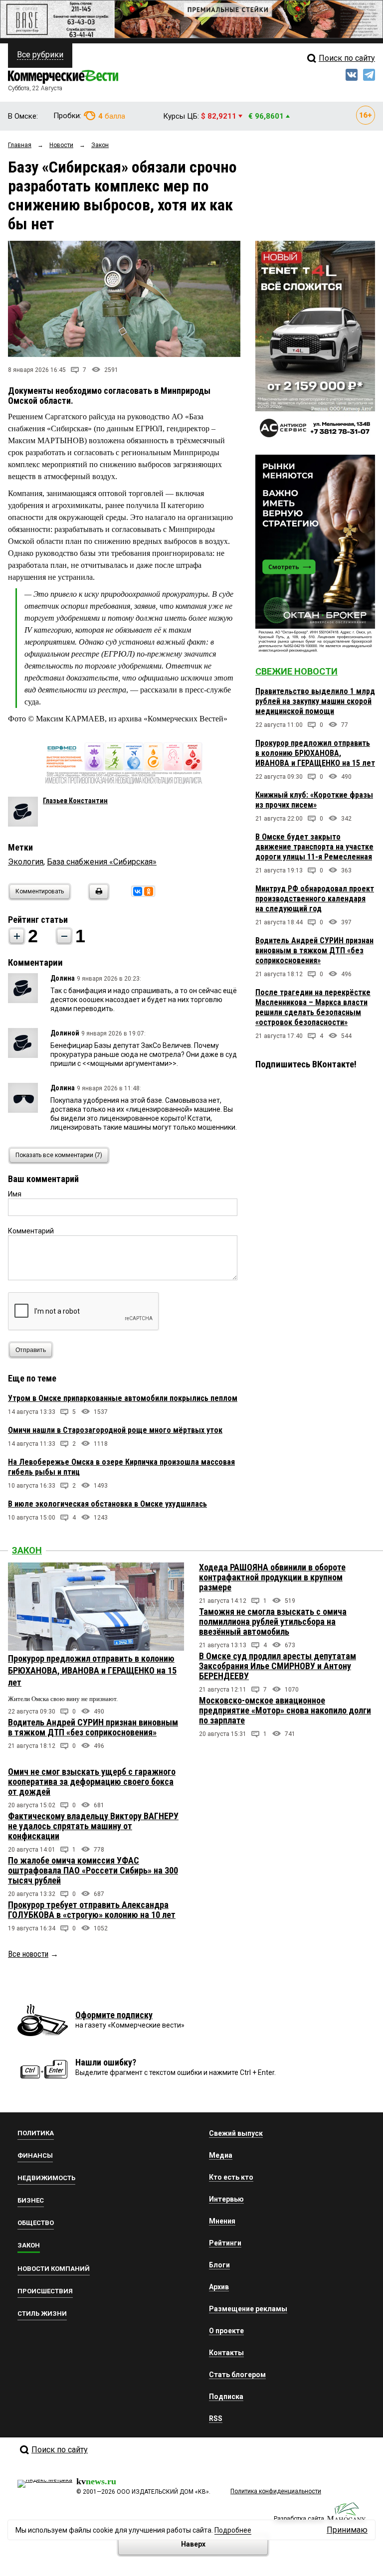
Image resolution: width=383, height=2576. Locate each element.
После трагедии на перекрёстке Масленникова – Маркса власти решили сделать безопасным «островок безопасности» (313, 1007)
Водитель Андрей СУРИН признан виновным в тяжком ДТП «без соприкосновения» (314, 950)
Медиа (221, 2155)
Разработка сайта (299, 2519)
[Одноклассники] (149, 891)
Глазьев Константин (75, 801)
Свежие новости (296, 671)
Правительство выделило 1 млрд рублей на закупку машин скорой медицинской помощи (315, 701)
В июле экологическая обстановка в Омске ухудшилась (107, 1504)
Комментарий (31, 1231)
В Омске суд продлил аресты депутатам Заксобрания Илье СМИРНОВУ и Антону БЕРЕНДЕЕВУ (278, 1666)
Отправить (31, 1350)
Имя (15, 1194)
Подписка (226, 2397)
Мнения (222, 2221)
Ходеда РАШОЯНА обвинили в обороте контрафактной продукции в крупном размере (272, 1577)
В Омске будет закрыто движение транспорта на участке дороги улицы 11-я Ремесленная (314, 847)
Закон (27, 1550)
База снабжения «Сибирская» (102, 862)
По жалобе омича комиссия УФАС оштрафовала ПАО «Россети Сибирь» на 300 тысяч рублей (93, 1870)
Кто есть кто (231, 2177)
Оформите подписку (114, 2015)
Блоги (219, 2265)
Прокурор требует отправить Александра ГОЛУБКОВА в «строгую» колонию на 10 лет (92, 1910)
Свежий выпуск (236, 2133)
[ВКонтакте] (138, 891)
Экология (26, 862)
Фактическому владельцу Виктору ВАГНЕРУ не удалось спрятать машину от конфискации (93, 1826)
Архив (219, 2287)
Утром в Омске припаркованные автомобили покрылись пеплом (123, 1398)
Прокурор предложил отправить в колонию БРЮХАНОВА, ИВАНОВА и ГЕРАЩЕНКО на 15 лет (315, 753)
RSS (216, 2418)
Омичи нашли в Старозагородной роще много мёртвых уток (115, 1430)
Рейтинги (225, 2243)
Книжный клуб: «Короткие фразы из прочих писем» (314, 800)
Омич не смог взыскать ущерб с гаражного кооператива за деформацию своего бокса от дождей (92, 1782)
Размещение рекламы (248, 2309)
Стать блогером (237, 2375)
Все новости (28, 1954)
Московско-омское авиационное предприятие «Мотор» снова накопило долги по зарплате (285, 1710)
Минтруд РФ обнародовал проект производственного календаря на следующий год (315, 899)
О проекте (226, 2331)
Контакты (226, 2353)
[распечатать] (97, 898)
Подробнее (233, 2530)
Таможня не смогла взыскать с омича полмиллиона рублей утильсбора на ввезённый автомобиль (273, 1622)
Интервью (226, 2199)
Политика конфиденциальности (276, 2491)
